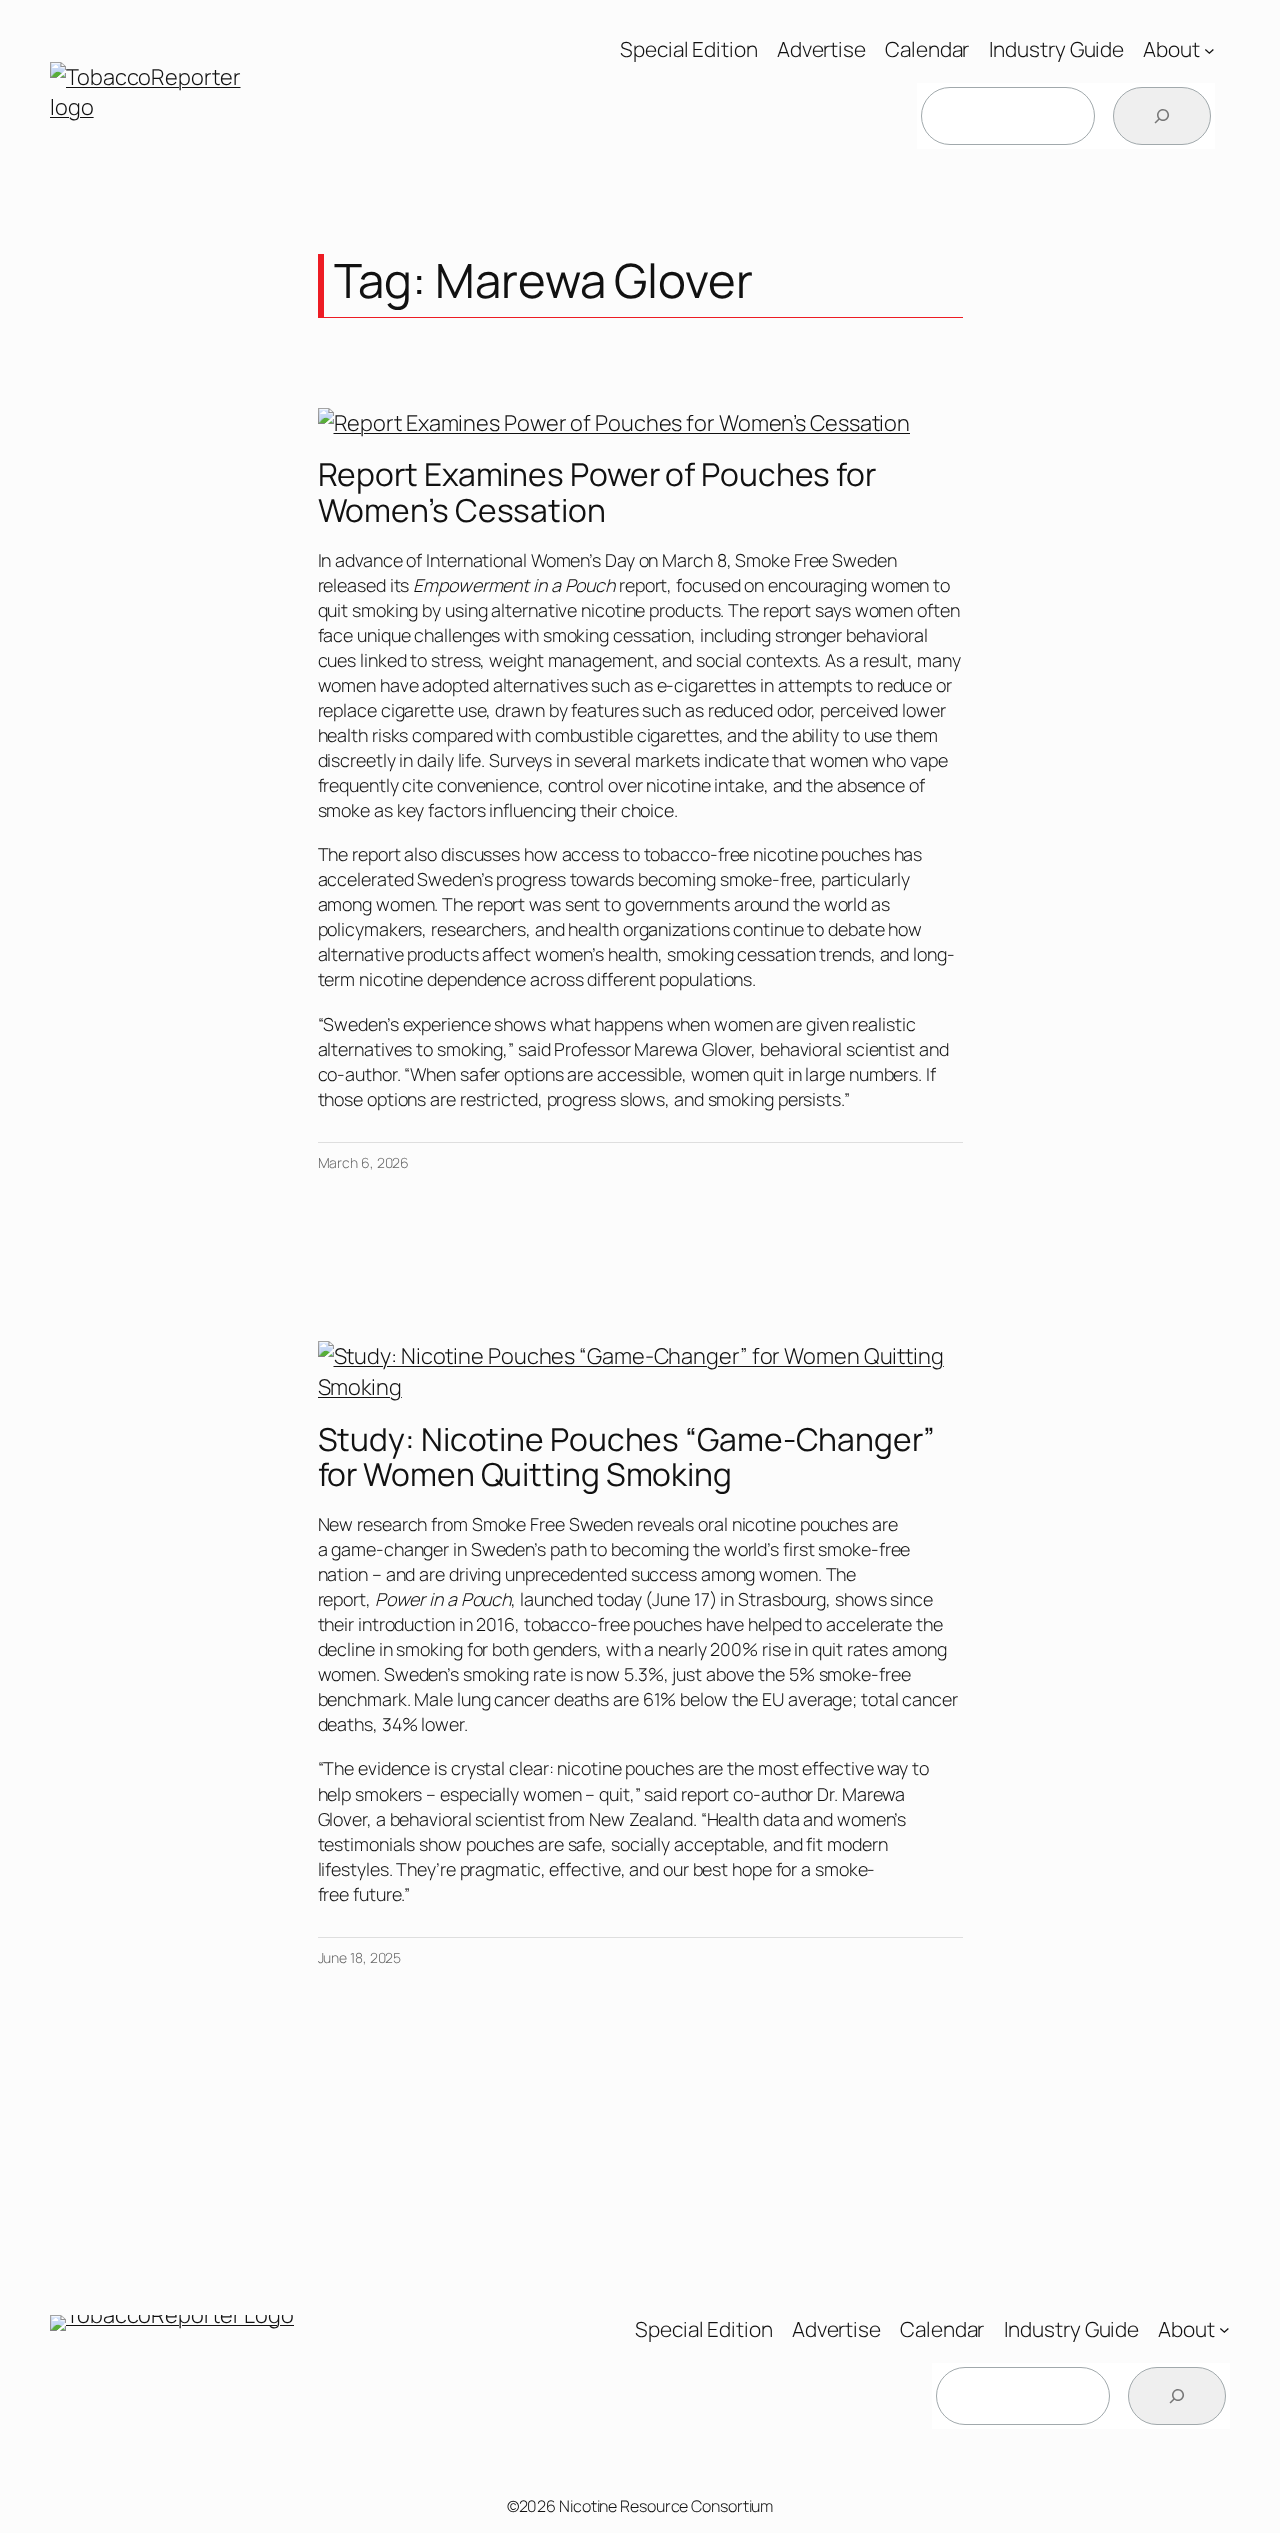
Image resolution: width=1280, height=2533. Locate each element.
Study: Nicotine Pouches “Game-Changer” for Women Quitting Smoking (626, 1457)
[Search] (1162, 116)
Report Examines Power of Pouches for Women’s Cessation (597, 492)
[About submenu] (1209, 49)
